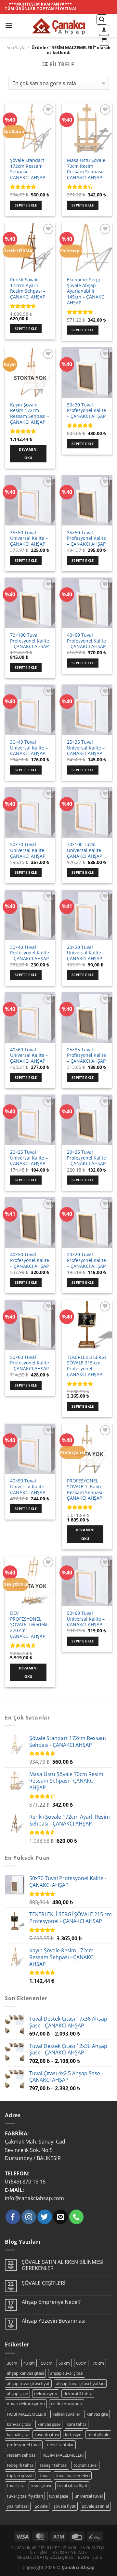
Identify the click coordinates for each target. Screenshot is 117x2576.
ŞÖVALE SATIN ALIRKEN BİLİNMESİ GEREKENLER (63, 2265)
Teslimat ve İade (68, 2552)
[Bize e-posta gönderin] (61, 2217)
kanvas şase (49, 2424)
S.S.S (97, 2557)
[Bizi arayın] (77, 2217)
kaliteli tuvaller (66, 2414)
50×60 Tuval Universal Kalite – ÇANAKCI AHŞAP (86, 1619)
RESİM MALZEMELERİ (63, 2455)
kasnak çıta (18, 2435)
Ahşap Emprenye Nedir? (51, 2302)
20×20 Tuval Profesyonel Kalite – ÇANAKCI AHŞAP (86, 1260)
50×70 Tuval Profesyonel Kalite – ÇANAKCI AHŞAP (86, 411)
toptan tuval (85, 2465)
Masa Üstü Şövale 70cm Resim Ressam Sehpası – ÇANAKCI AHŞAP (86, 169)
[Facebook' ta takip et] (13, 2217)
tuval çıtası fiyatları (25, 2496)
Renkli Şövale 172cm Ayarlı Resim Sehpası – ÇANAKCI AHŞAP (28, 288)
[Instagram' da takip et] (29, 2217)
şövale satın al (95, 2506)
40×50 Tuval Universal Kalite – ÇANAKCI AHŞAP (29, 1487)
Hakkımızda (92, 2548)
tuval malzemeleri (73, 2476)
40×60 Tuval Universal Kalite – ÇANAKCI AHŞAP (29, 1055)
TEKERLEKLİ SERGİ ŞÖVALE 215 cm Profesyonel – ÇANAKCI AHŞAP (86, 1366)
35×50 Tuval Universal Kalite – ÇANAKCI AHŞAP (29, 538)
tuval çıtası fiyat (72, 2486)
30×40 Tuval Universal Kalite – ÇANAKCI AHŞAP (29, 748)
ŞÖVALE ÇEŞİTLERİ (44, 2283)
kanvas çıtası (19, 2424)
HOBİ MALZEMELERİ (26, 2414)
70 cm (98, 2363)
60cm (81, 2363)
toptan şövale (20, 2476)
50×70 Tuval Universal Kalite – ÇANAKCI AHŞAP (29, 850)
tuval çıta (16, 2486)
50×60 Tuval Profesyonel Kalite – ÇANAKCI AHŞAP (30, 1363)
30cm (12, 2363)
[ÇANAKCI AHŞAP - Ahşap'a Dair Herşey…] (58, 26)
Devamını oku (28, 453)
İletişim (39, 2552)
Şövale (41, 2506)
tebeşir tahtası (53, 2465)
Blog (84, 2557)
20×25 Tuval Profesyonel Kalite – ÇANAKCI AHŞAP (86, 1158)
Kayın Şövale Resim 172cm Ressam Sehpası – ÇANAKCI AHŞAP (30, 413)
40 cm (29, 2363)
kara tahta (77, 2424)
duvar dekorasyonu (26, 2404)
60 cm (64, 2363)
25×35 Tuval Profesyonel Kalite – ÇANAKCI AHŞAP (86, 1055)
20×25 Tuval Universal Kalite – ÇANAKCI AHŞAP (29, 1158)
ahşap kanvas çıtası (25, 2373)
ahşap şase (17, 2394)
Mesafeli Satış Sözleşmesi (46, 2557)
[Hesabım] (104, 30)
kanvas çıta (97, 2414)
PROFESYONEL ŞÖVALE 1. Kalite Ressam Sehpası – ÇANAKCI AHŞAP (86, 1489)
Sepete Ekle (26, 205)
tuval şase (59, 2496)
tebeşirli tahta (20, 2465)
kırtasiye (73, 2435)
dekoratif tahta (78, 2394)
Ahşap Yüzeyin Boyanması (54, 2321)
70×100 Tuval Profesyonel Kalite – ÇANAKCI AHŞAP (30, 641)
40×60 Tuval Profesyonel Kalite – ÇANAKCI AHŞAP (86, 641)
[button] (9, 26)
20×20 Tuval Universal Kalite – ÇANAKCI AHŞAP (86, 953)
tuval (45, 2476)
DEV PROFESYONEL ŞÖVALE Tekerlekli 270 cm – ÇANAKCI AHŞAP (29, 1625)
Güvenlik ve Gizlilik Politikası (43, 2548)
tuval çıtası (41, 2486)
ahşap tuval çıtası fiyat (28, 2383)
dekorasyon (46, 2394)
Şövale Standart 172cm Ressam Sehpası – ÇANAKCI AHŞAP (28, 169)
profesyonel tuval (24, 2445)
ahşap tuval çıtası (67, 2373)
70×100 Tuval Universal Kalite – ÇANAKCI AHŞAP (86, 850)
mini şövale (98, 2435)
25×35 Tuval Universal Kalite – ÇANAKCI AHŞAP (86, 748)
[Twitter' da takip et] (45, 2217)
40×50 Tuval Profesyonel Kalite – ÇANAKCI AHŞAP (30, 1260)
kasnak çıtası (47, 2435)
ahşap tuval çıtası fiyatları (80, 2383)
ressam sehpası (22, 2455)
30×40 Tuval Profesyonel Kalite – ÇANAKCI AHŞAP (30, 953)
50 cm (47, 2363)
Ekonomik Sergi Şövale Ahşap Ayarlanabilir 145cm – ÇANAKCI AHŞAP (86, 291)
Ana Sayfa (16, 47)
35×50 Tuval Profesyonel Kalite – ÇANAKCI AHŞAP (86, 538)
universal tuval (89, 2496)
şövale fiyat (65, 2506)
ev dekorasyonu (67, 2404)
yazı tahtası (18, 2506)
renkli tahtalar (60, 2445)
